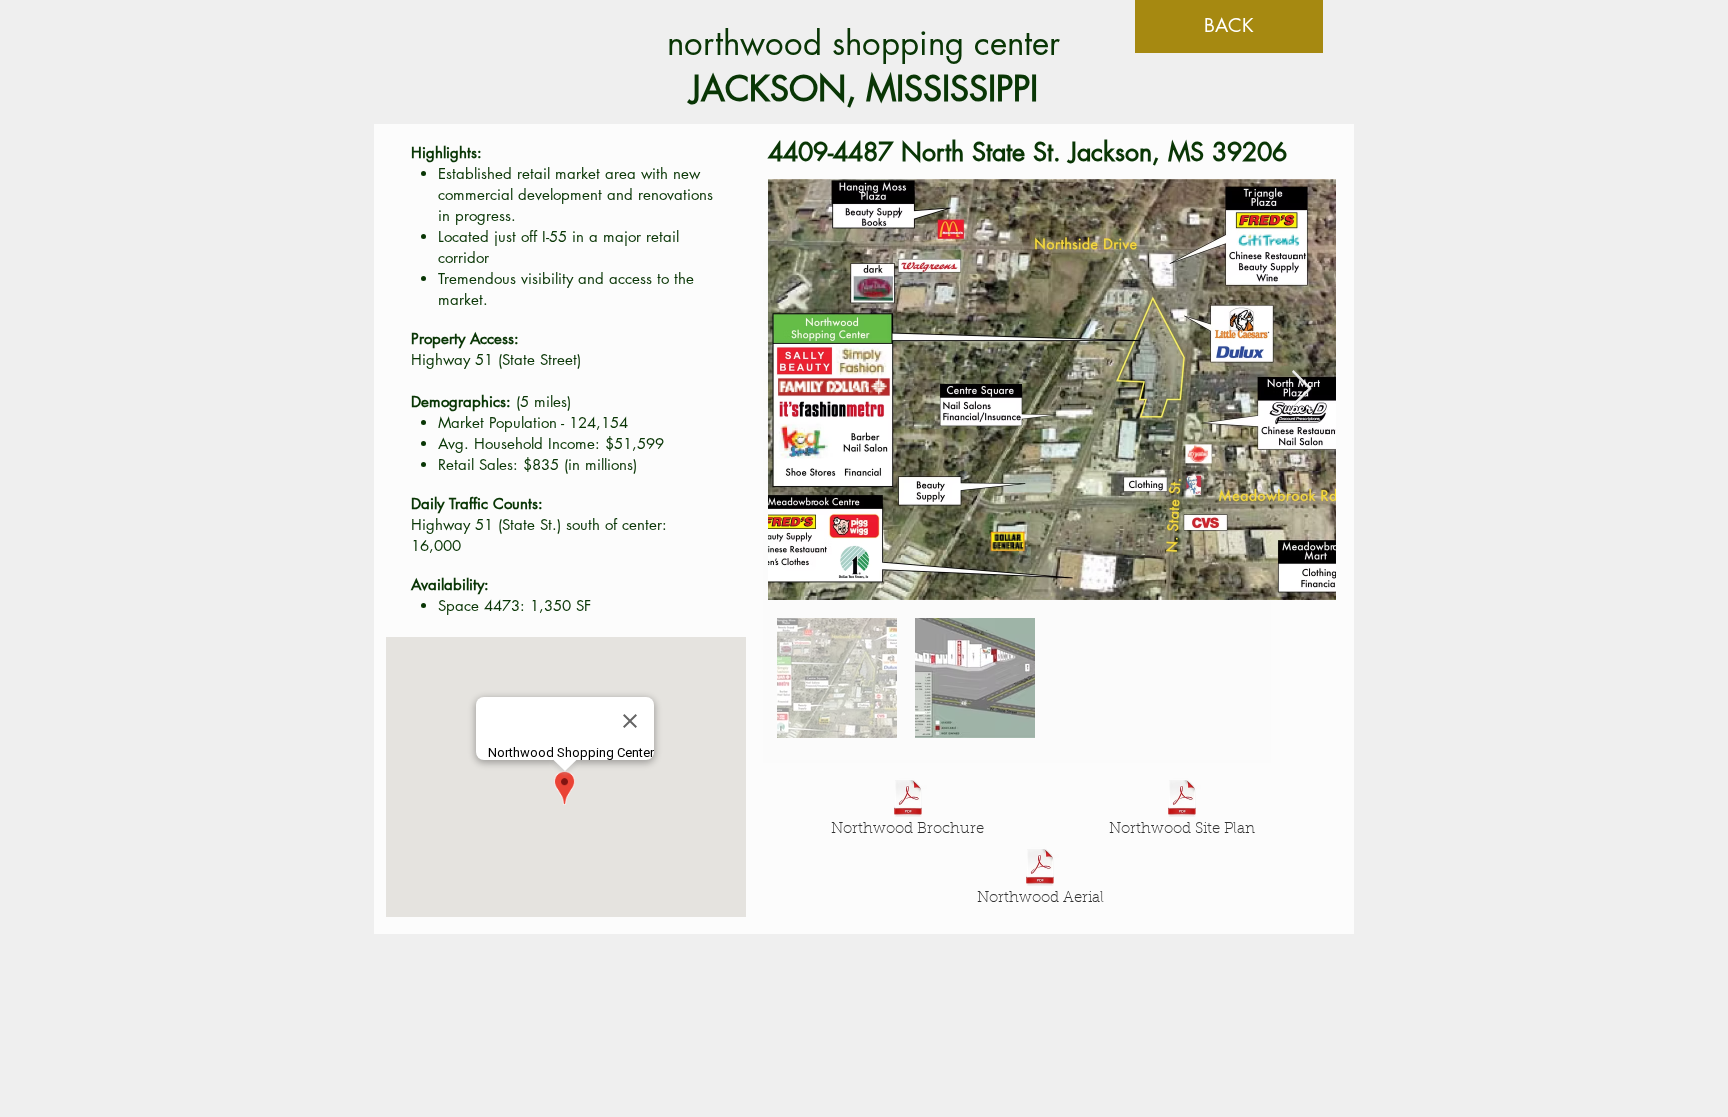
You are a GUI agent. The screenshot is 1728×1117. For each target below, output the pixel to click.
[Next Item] (1301, 389)
